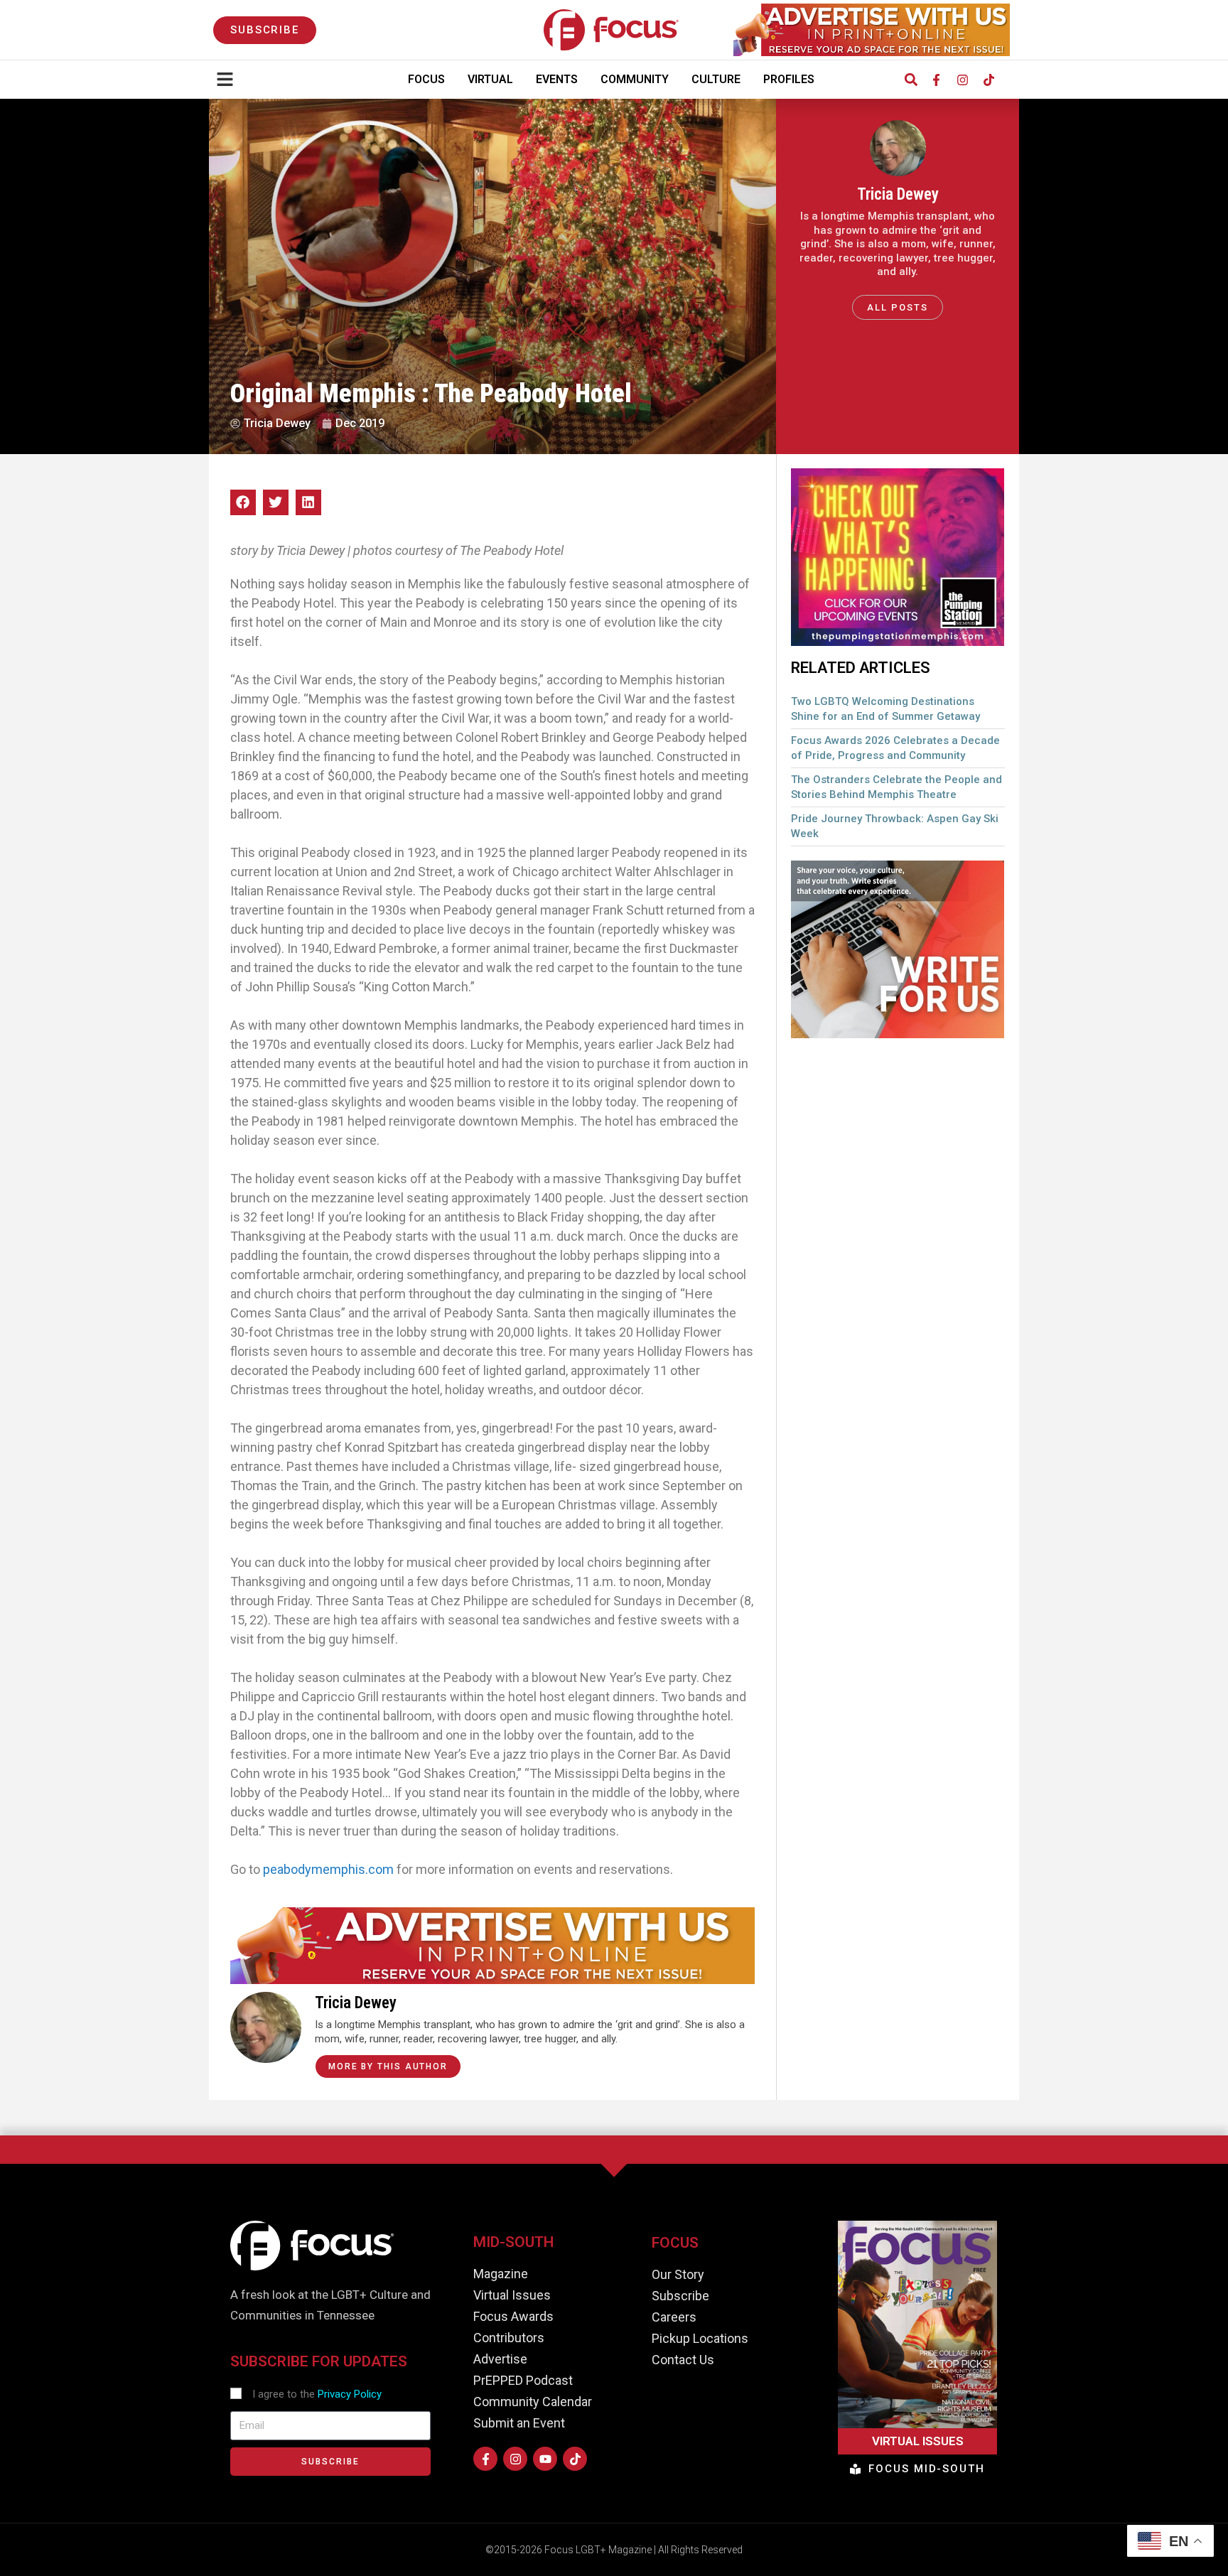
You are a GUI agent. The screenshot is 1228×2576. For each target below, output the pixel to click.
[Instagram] (962, 80)
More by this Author (388, 2066)
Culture (716, 79)
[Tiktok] (989, 80)
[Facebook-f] (936, 80)
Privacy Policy (350, 2394)
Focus (426, 79)
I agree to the (317, 2394)
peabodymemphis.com (328, 1869)
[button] (911, 80)
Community (635, 79)
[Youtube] (545, 2459)
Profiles (789, 79)
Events (557, 79)
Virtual (490, 79)
